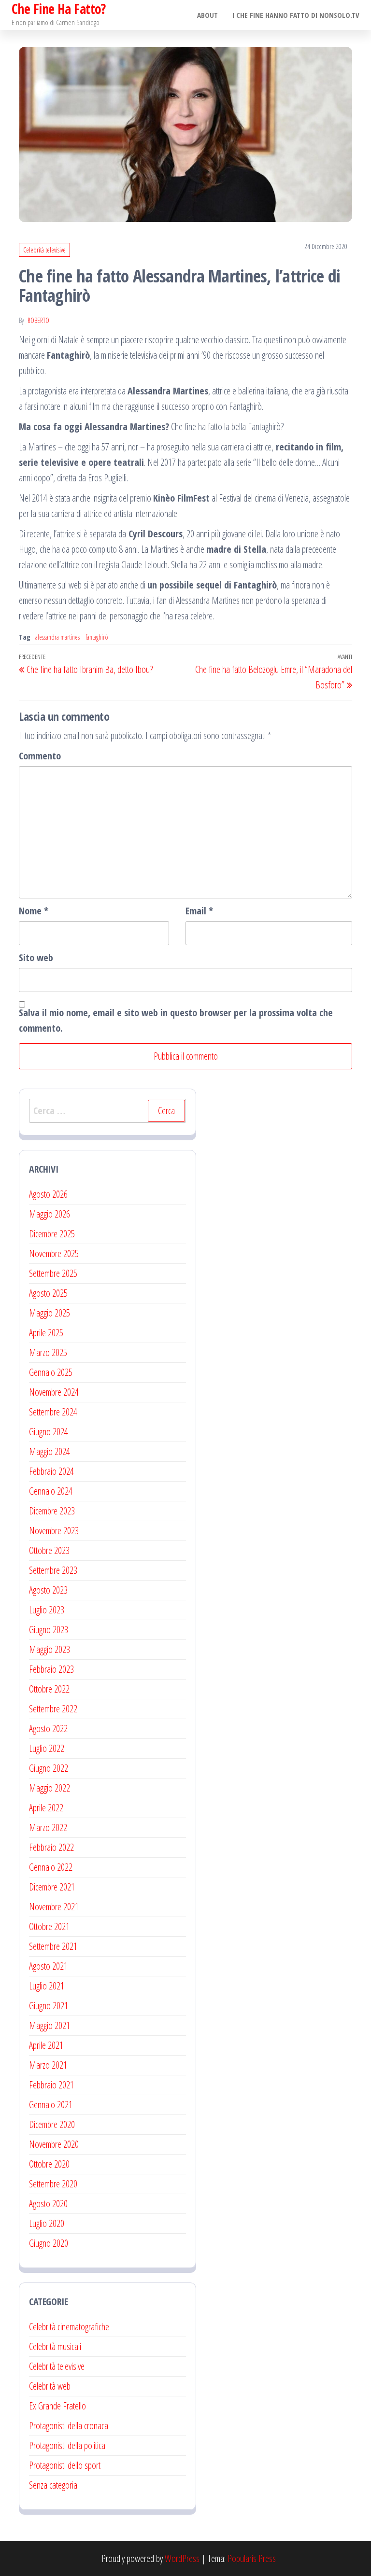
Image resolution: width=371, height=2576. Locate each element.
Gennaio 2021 (51, 2105)
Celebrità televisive (44, 250)
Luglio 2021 (47, 1986)
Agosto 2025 (48, 1293)
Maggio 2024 (50, 1451)
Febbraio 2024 (51, 1471)
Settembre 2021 (53, 1946)
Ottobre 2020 (49, 2164)
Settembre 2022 (53, 1709)
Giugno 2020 (49, 2243)
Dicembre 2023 (52, 1511)
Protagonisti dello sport (65, 2465)
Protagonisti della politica (67, 2445)
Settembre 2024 (53, 1412)
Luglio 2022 (47, 1748)
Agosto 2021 (48, 1966)
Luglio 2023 (47, 1610)
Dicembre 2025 (52, 1234)
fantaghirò (97, 637)
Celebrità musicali (55, 2346)
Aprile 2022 (46, 1808)
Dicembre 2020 (52, 2124)
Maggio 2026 (50, 1214)
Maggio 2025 (50, 1313)
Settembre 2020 (53, 2184)
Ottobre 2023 (49, 1550)
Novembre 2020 (54, 2144)
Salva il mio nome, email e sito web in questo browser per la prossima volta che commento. (176, 1020)
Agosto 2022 (48, 1729)
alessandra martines (57, 637)
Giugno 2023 (49, 1630)
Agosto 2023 (48, 1590)
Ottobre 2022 (49, 1689)
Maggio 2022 (50, 1788)
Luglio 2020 (47, 2223)
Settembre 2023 (53, 1570)
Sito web (36, 958)
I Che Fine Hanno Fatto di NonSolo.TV (296, 15)
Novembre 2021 (54, 1907)
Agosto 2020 (48, 2204)
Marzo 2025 (48, 1352)
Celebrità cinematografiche (69, 2327)
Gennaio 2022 (51, 1867)
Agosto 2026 (48, 1194)
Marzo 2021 (48, 2065)
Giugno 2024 (49, 1432)
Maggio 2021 (50, 2025)
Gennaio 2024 (51, 1491)
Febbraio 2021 (51, 2085)
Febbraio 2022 (51, 1847)
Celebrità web (50, 2386)
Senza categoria (53, 2485)
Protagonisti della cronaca (69, 2426)
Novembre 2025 (54, 1253)
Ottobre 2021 (49, 1926)
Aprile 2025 (46, 1333)
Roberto (38, 320)
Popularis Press (252, 2558)
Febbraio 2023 (51, 1669)
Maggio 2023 (50, 1649)
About (207, 15)
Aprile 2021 (46, 2045)
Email (199, 911)
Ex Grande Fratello (57, 2406)
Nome (34, 911)
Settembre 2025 (53, 1273)
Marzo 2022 (48, 1827)
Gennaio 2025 (51, 1372)
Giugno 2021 (49, 2006)
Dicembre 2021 (52, 1887)
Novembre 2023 (54, 1531)
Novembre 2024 (54, 1392)
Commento (40, 756)
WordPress (182, 2558)
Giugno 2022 (49, 1768)
